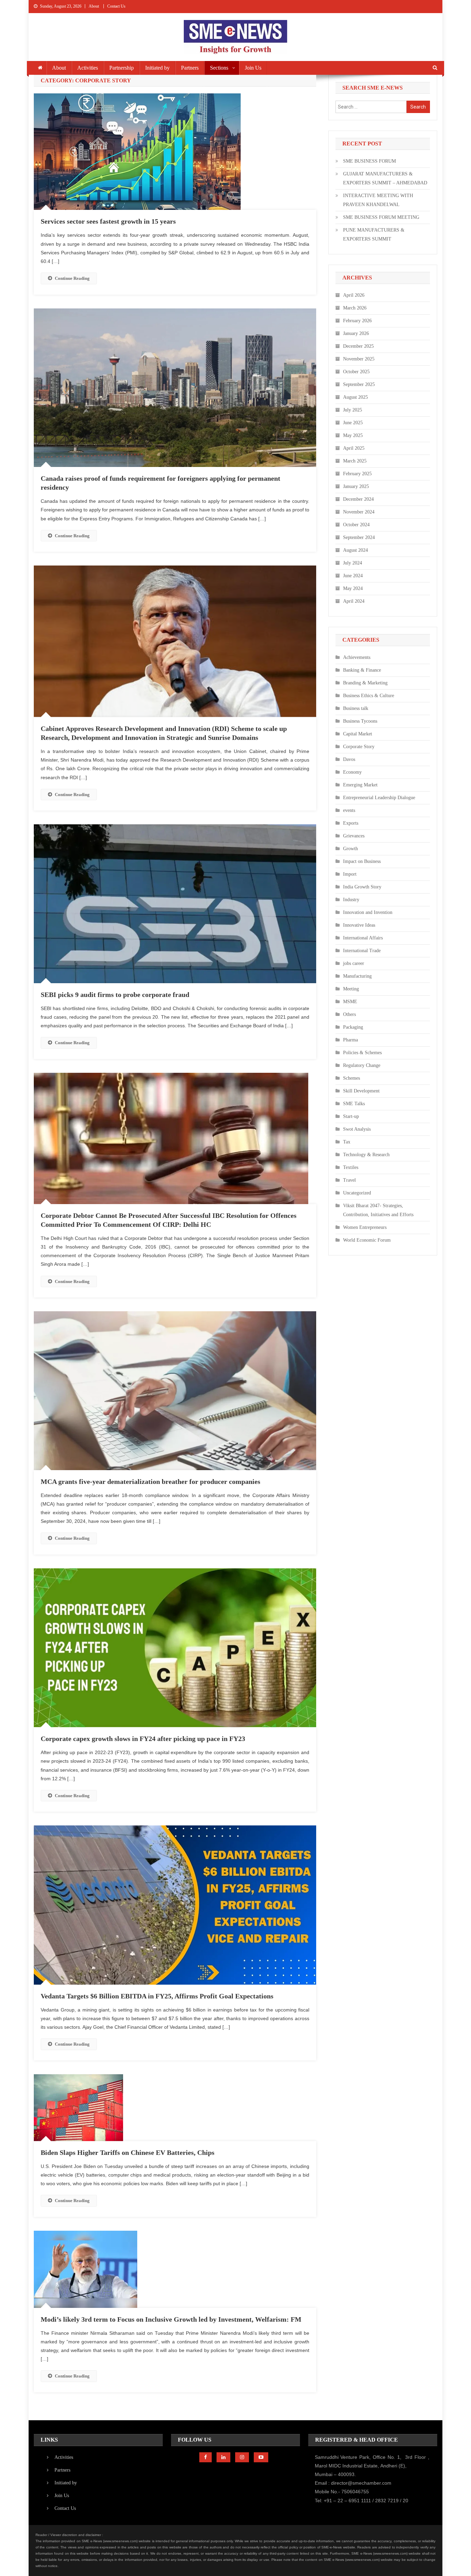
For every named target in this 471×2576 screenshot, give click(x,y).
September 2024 (359, 537)
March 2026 (355, 308)
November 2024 (359, 512)
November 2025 (359, 359)
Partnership (122, 68)
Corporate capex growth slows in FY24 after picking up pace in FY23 (143, 1739)
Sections (219, 68)
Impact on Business (362, 861)
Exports (351, 823)
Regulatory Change (362, 1065)
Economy (352, 772)
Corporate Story (359, 747)
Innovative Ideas (359, 925)
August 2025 (355, 397)
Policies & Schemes (362, 1053)
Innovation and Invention (368, 912)
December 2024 (358, 499)
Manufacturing (357, 976)
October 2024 (356, 525)
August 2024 (355, 550)
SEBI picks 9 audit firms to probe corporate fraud (115, 995)
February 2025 (357, 474)
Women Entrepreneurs (365, 1227)
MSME (350, 1002)
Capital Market (358, 734)
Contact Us (116, 6)
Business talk (356, 708)
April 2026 (354, 295)
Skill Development (361, 1091)
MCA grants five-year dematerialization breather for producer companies (151, 1482)
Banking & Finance (362, 670)
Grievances (354, 836)
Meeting (351, 989)
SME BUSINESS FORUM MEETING (381, 217)
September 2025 (359, 384)
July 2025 (353, 410)
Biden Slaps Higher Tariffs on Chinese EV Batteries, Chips (128, 2152)
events (349, 810)
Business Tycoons (360, 721)
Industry (351, 900)
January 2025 (356, 486)
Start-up (351, 1116)
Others (349, 1014)
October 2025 (356, 372)
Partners (190, 68)
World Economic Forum (367, 1240)
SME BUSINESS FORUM (369, 161)
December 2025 (358, 346)
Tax (347, 1142)
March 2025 (355, 461)
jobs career (354, 963)
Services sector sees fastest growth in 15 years (108, 221)
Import (350, 874)
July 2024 (353, 563)
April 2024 (354, 601)
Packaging (353, 1027)
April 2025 (354, 448)
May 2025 (353, 435)
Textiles (351, 1167)
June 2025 (353, 423)
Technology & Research (366, 1155)
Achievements (357, 657)
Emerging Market (360, 785)
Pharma (350, 1040)
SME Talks (354, 1104)
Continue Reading (72, 278)
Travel (349, 1180)
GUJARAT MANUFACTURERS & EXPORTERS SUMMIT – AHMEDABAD (385, 178)
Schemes (352, 1078)
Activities (88, 68)
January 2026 (356, 333)
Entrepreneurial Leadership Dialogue (379, 798)
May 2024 (353, 588)
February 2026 (357, 321)
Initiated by (157, 68)
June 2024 (353, 576)
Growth (350, 849)
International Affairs (363, 938)
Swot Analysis (357, 1129)
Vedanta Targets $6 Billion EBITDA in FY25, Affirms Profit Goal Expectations (157, 1996)
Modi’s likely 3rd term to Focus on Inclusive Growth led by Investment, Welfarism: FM (171, 2319)
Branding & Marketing (365, 683)
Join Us (253, 68)
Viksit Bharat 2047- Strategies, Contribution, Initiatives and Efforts (378, 1210)
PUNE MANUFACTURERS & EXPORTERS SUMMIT (374, 235)
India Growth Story (362, 887)
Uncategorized (357, 1193)
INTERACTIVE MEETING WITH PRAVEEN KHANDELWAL (378, 200)
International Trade (362, 951)
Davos (349, 759)
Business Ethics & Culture (369, 696)
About (94, 6)
